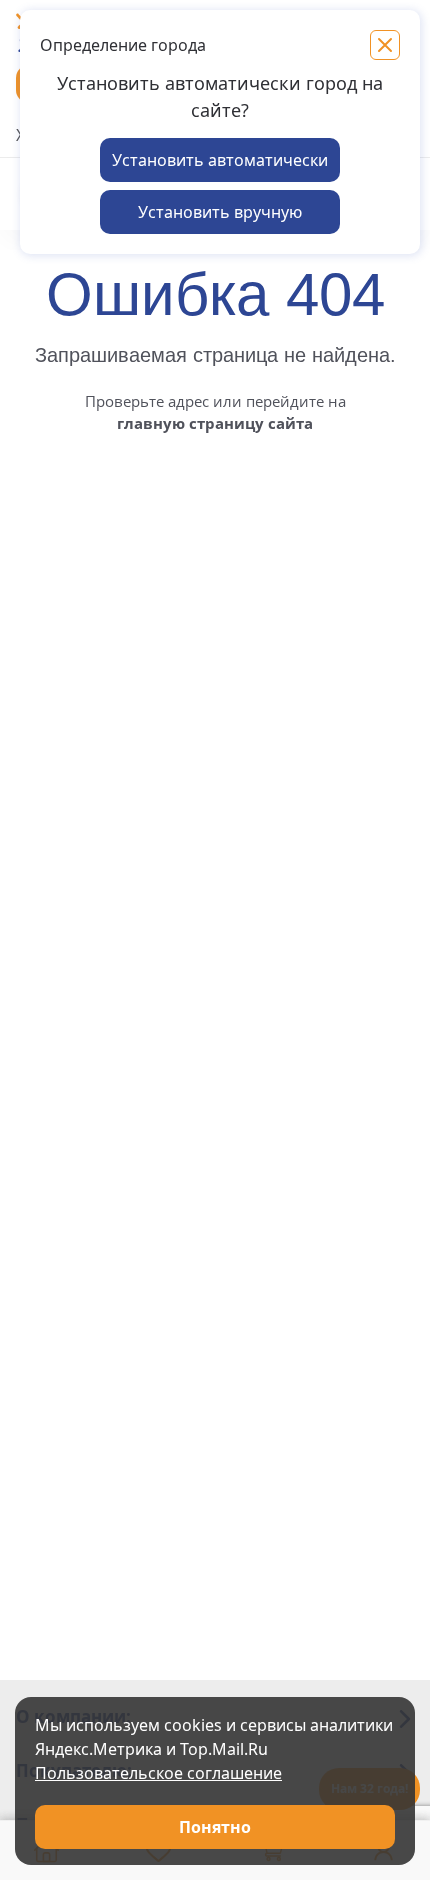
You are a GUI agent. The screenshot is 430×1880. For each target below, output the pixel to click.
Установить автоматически (220, 160)
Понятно (215, 1827)
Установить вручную (220, 212)
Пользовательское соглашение (158, 1773)
